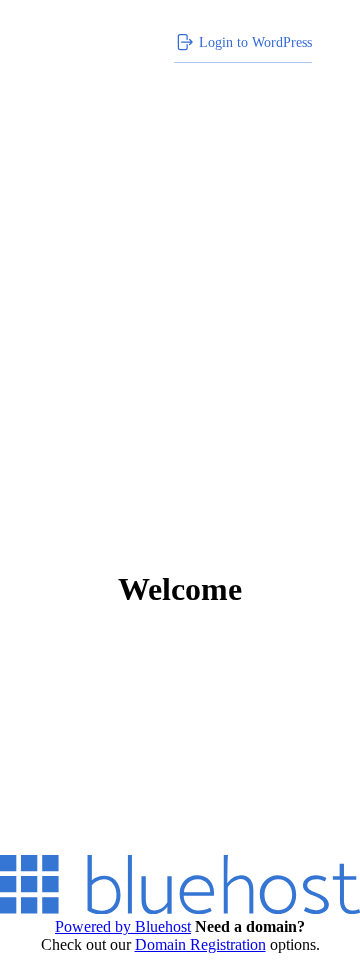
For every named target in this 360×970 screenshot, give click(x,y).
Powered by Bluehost (123, 926)
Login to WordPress (255, 42)
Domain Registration (200, 944)
